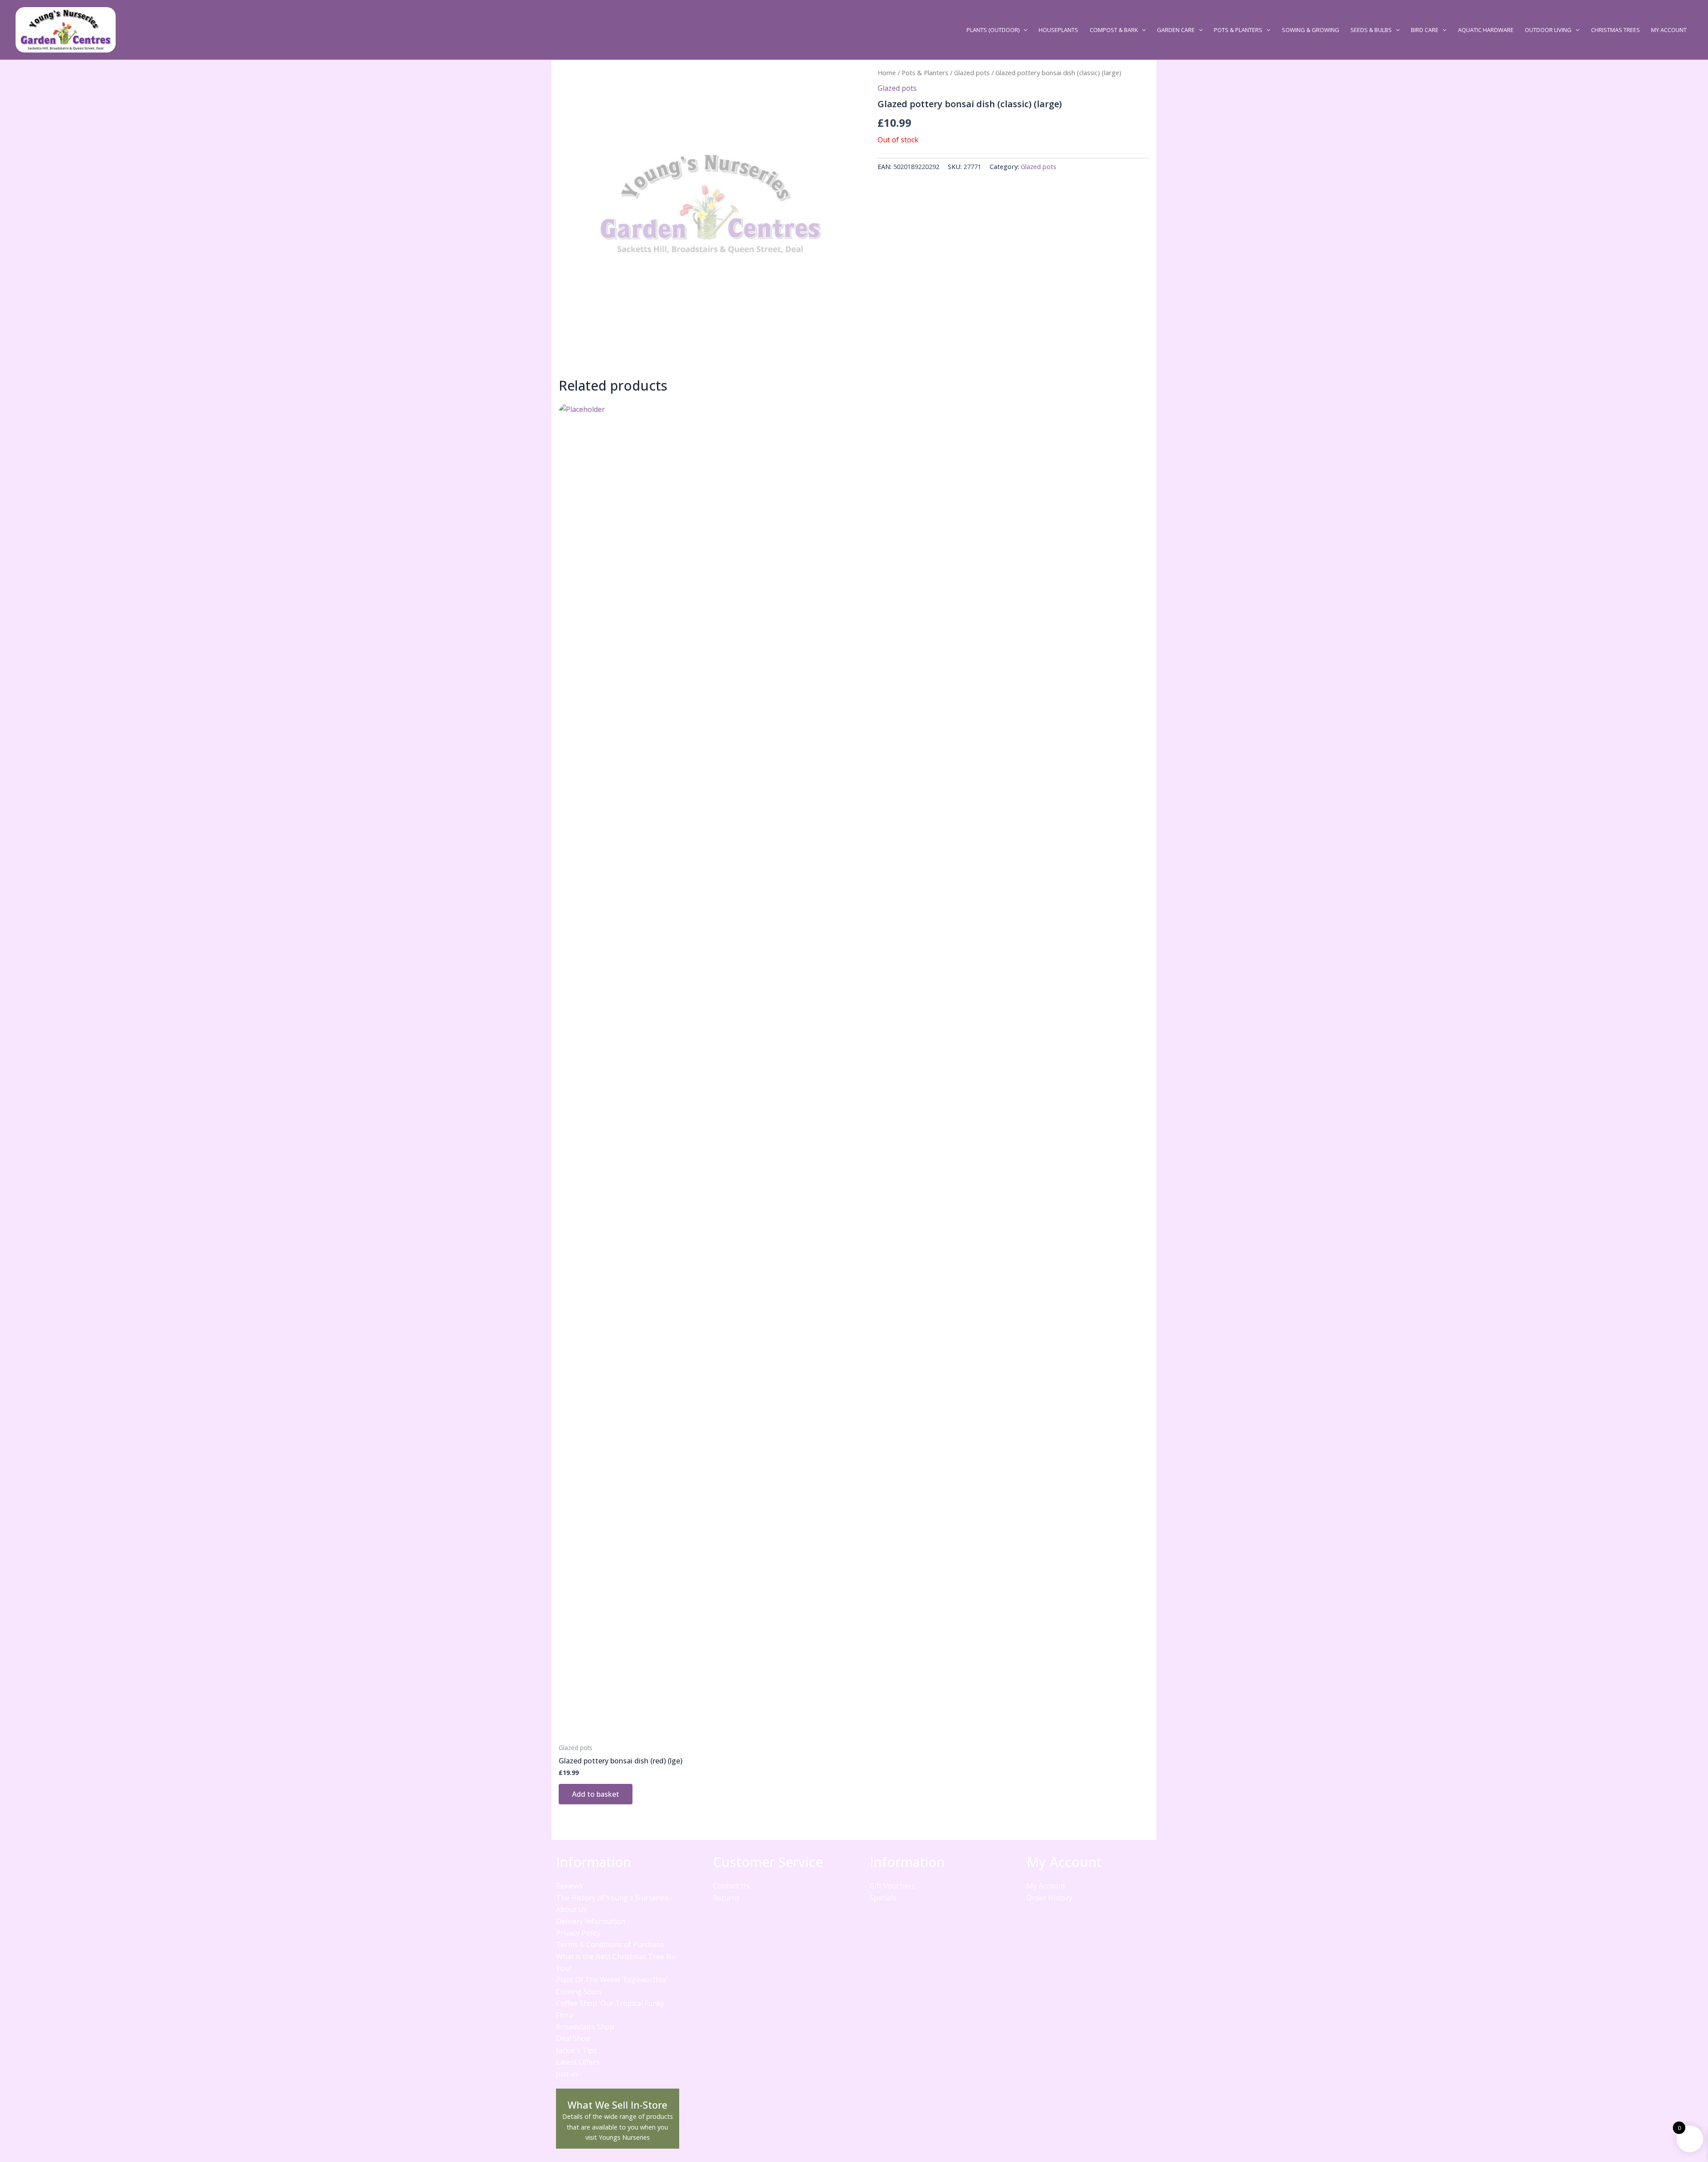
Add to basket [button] (596, 1794)
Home (887, 73)
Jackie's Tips (576, 2050)
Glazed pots (972, 73)
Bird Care (1425, 30)
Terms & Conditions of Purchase (610, 1944)
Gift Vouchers (892, 1886)
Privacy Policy (578, 1933)
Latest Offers (578, 2062)
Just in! (567, 2074)
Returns (726, 1898)
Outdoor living (1548, 30)
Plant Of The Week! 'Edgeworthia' (612, 1980)
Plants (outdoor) (993, 30)
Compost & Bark (1114, 30)
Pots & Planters (1238, 30)
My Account (1669, 30)
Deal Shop (573, 2038)
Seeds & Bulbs (1371, 30)
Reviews (569, 1886)
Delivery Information (591, 1921)
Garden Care (1176, 30)
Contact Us (731, 1886)
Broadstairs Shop (585, 2027)
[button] (1023, 30)
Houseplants (1058, 30)
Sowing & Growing (1311, 30)
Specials (883, 1898)
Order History (1049, 1898)
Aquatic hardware (1486, 30)
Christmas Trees (1615, 30)
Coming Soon (578, 1992)
